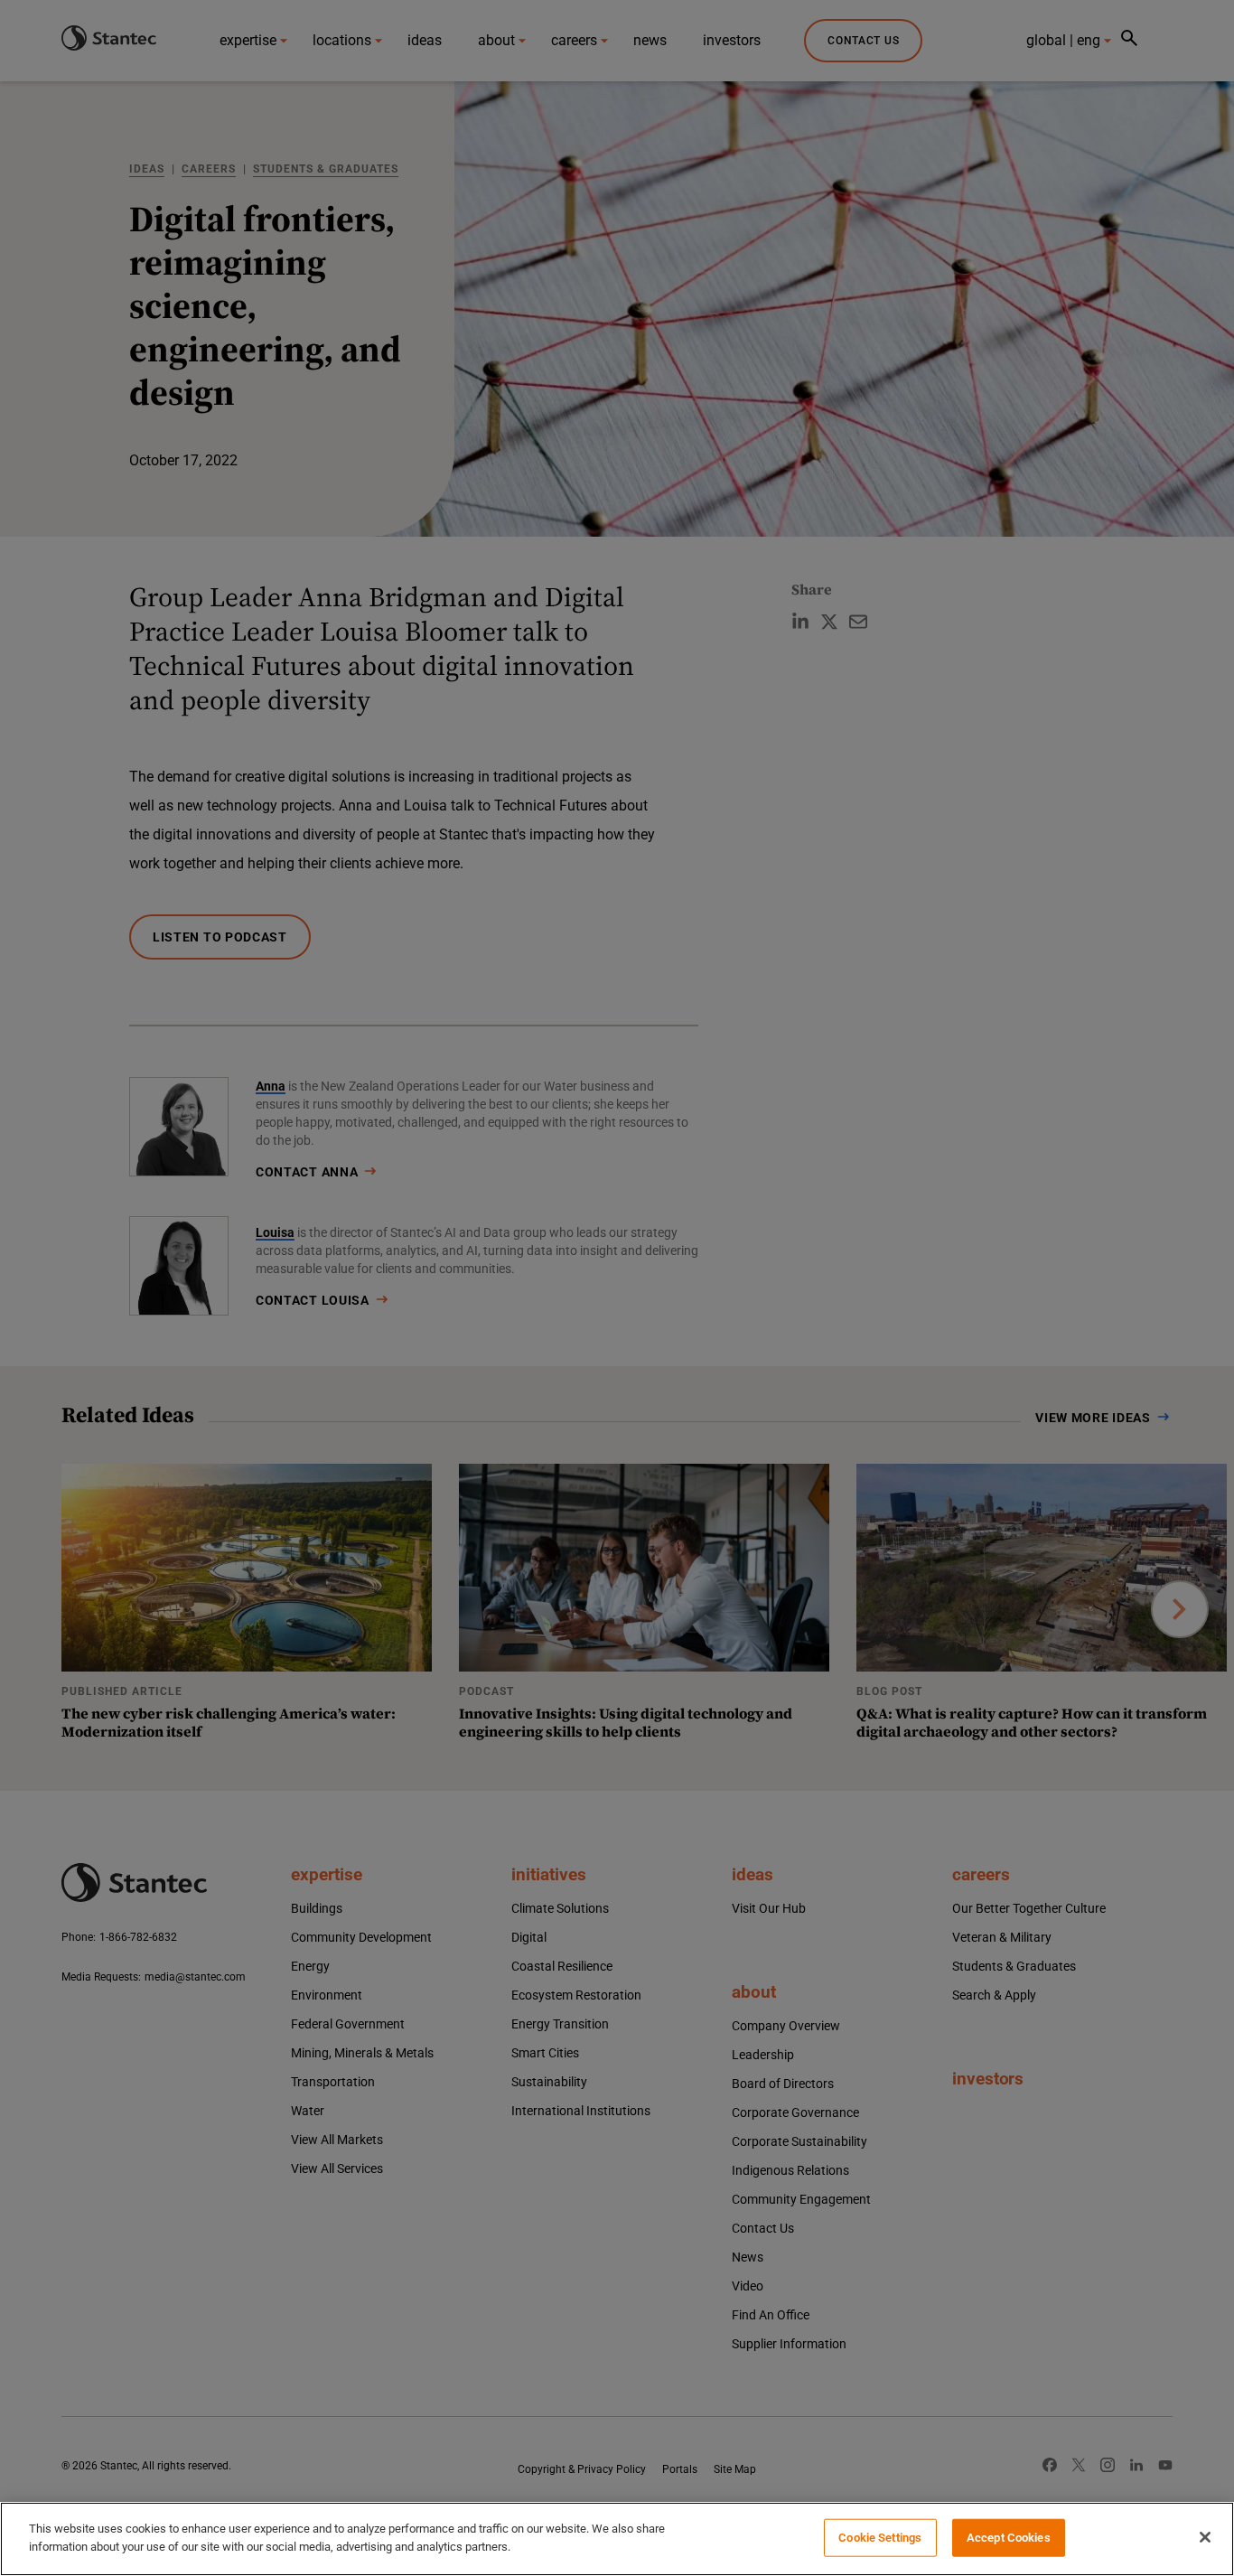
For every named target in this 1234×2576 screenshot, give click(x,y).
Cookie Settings (880, 2538)
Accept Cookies (1009, 2538)
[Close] (1205, 2537)
